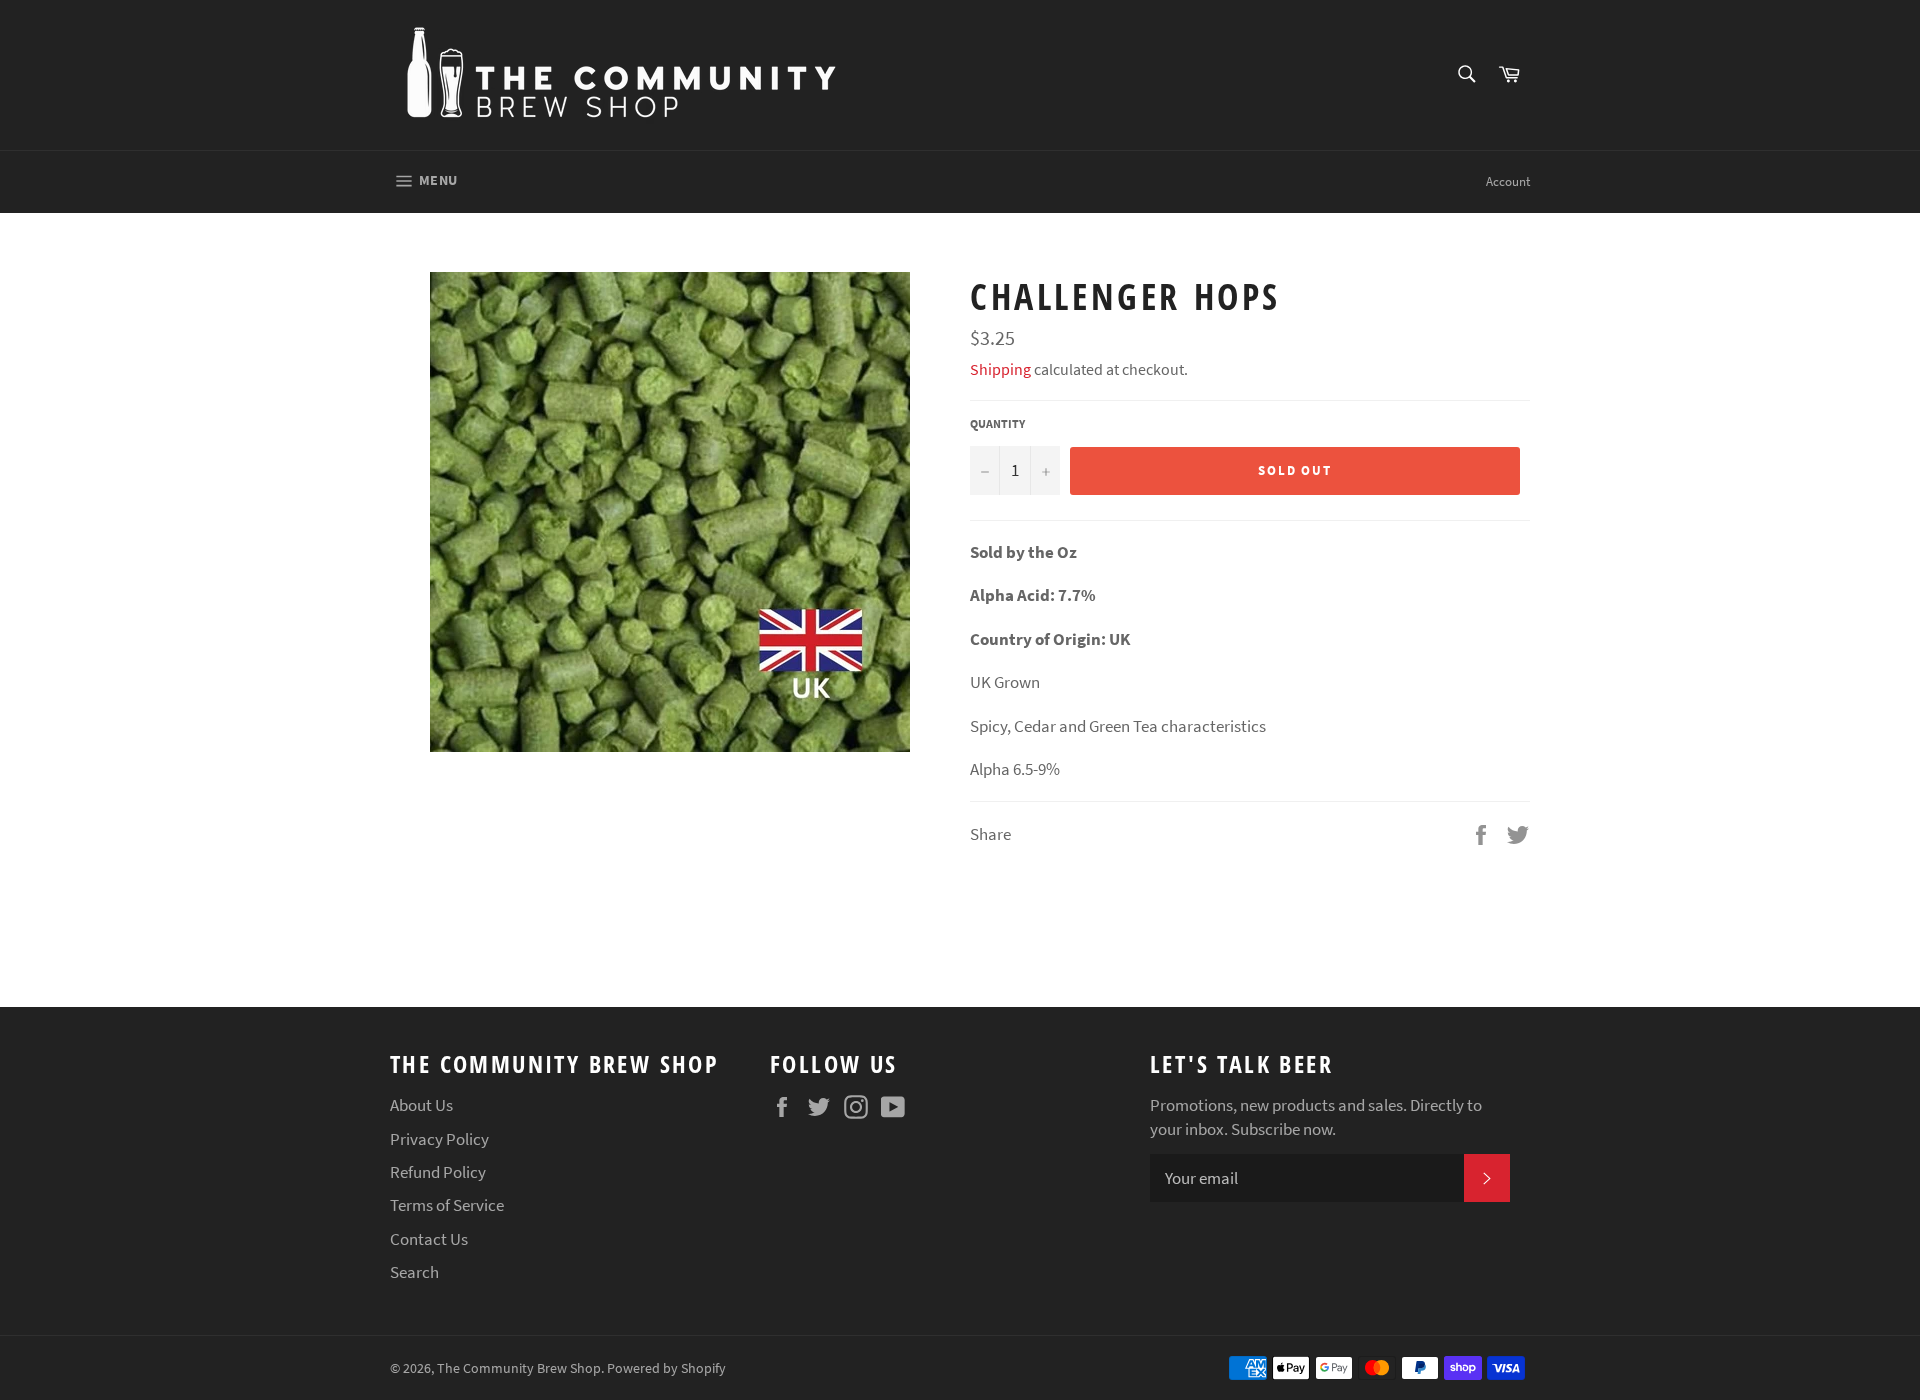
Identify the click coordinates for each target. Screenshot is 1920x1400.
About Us (421, 1105)
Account (1508, 181)
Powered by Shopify (666, 1368)
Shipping (1000, 369)
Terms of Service (447, 1205)
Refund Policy (438, 1172)
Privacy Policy (439, 1139)
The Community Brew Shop (519, 1368)
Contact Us (429, 1239)
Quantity (997, 423)
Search (414, 1272)
